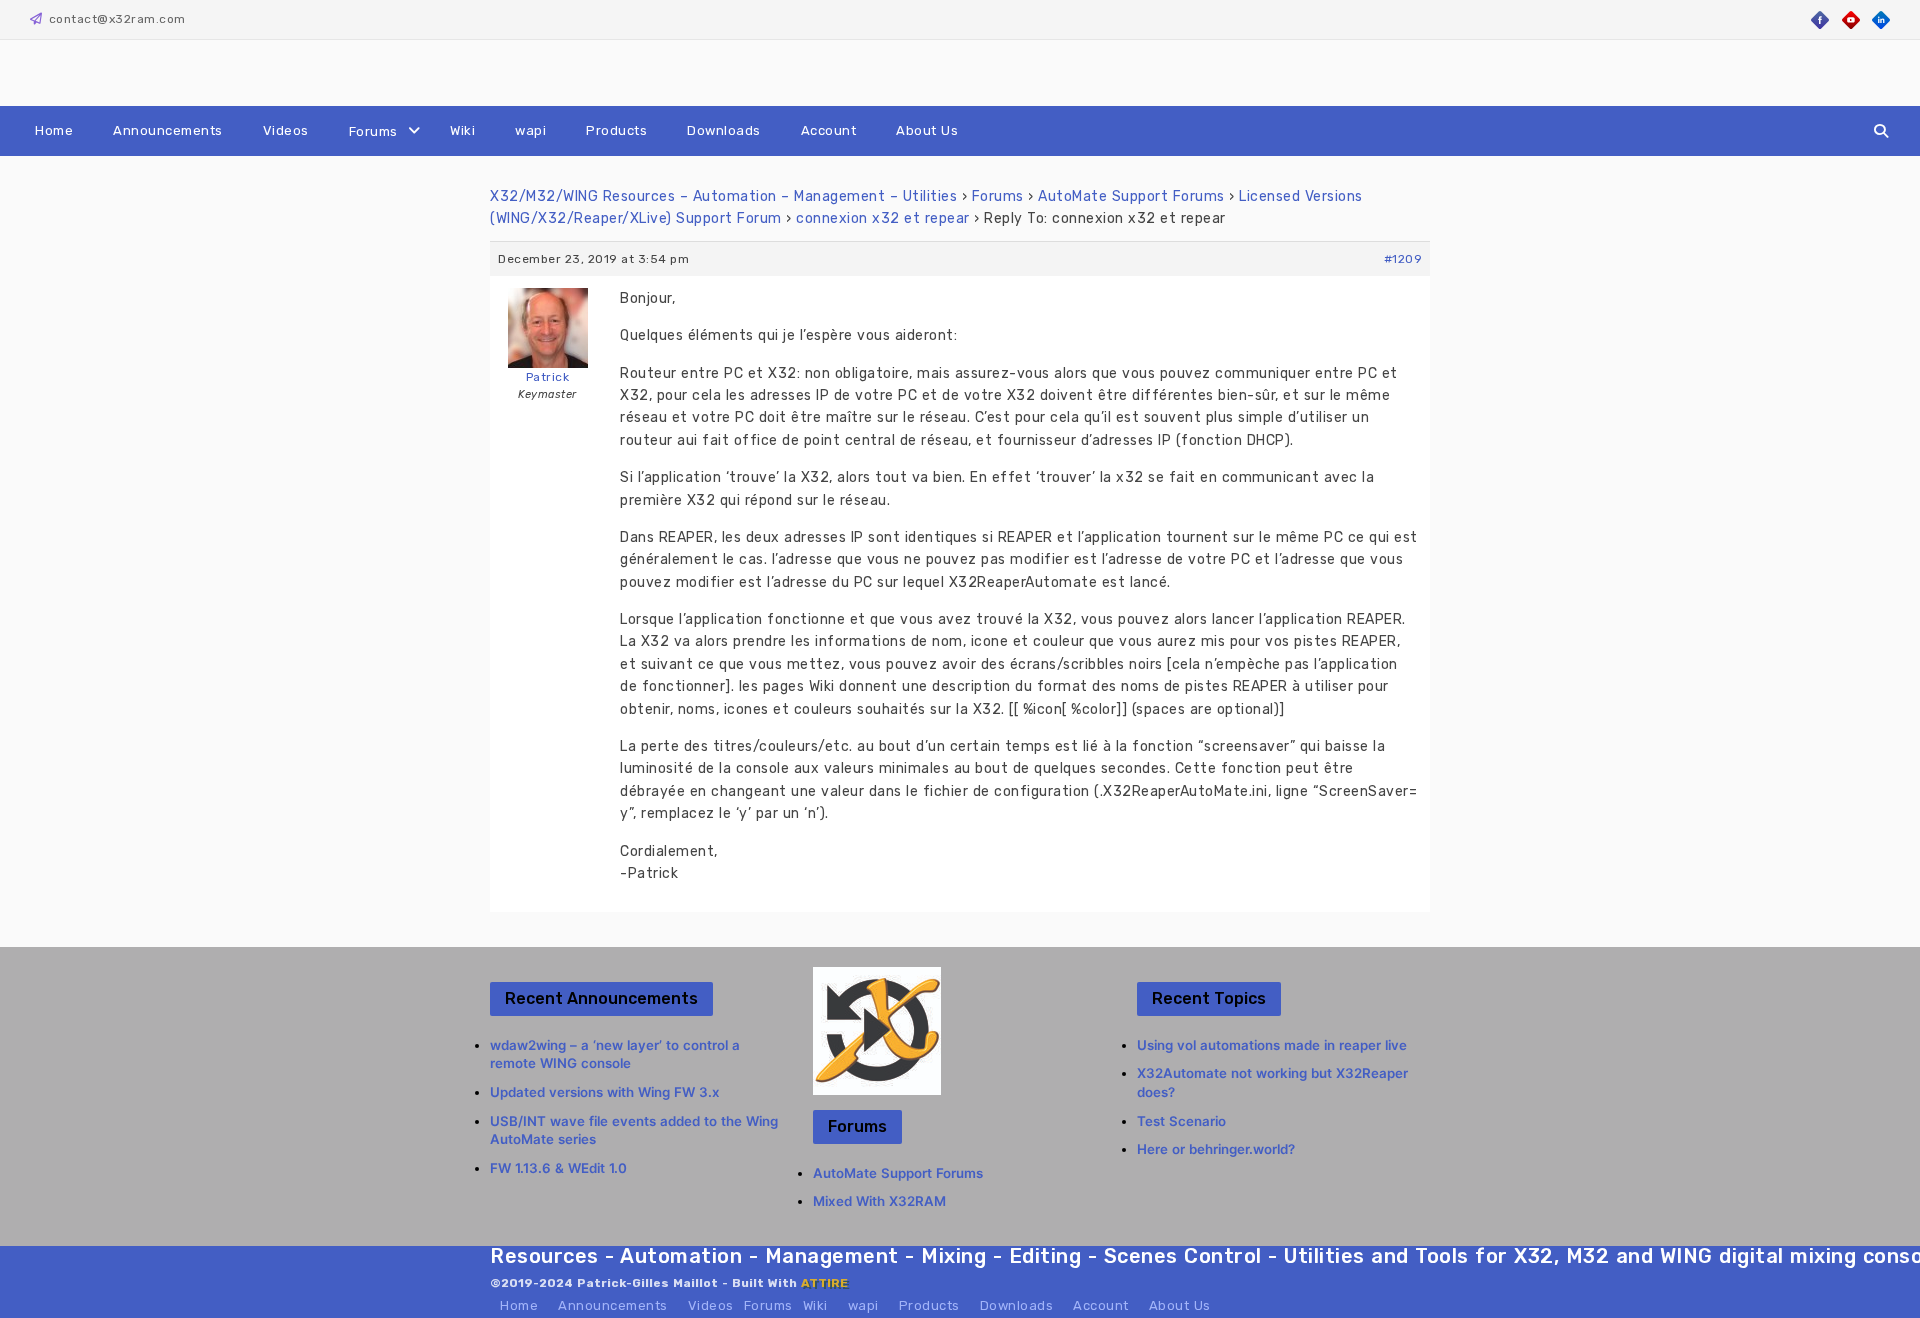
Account (829, 130)
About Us (927, 130)
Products (616, 130)
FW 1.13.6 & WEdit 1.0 (558, 1168)
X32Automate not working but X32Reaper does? (1272, 1082)
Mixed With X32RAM (879, 1201)
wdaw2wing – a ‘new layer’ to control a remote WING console (615, 1054)
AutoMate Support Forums (1131, 196)
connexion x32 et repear (883, 218)
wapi (530, 130)
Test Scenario (1181, 1121)
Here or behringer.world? (1216, 1149)
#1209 (1403, 259)
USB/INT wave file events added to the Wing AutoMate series (634, 1130)
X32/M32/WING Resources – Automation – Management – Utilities (723, 196)
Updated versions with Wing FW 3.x (605, 1092)
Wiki (462, 130)
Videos (286, 130)
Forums (373, 131)
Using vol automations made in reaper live (1272, 1045)
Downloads (724, 130)
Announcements (168, 130)
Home (54, 130)
